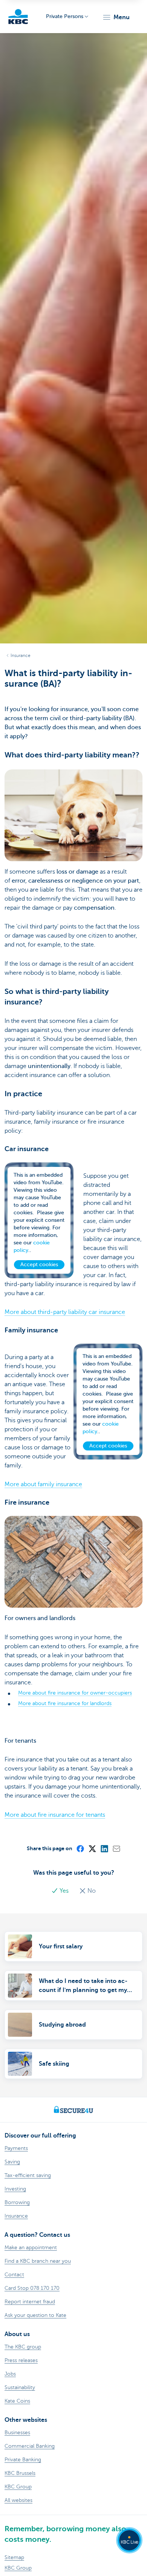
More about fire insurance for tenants (55, 1815)
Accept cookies (39, 1264)
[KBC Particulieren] (18, 17)
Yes (64, 1891)
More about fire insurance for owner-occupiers (75, 1693)
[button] (116, 17)
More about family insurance (43, 1484)
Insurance (21, 655)
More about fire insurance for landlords (65, 1703)
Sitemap (14, 2557)
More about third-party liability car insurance (65, 1312)
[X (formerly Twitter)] (92, 1848)
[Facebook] (80, 1848)
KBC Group (18, 2568)
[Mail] (116, 1848)
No (91, 1891)
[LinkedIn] (104, 1848)
